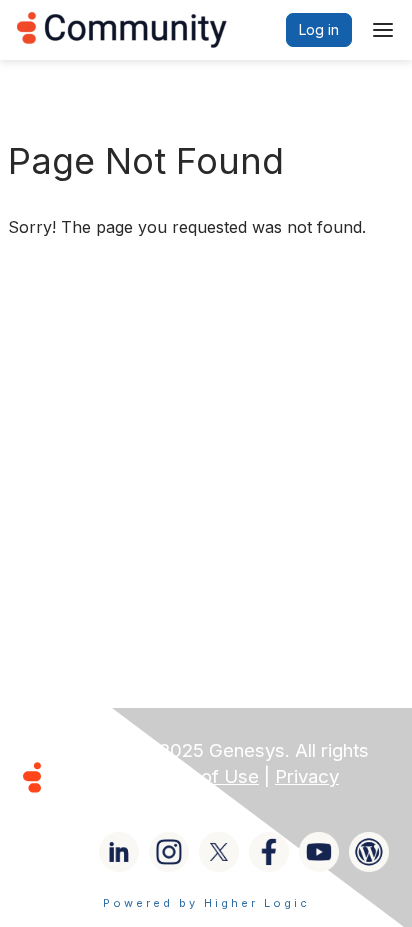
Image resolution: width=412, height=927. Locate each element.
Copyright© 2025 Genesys (169, 750)
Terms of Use (200, 776)
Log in (319, 29)
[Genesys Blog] (369, 852)
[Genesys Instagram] (169, 852)
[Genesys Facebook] (269, 852)
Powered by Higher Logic (206, 903)
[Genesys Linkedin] (119, 852)
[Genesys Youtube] (319, 852)
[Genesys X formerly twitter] (219, 852)
